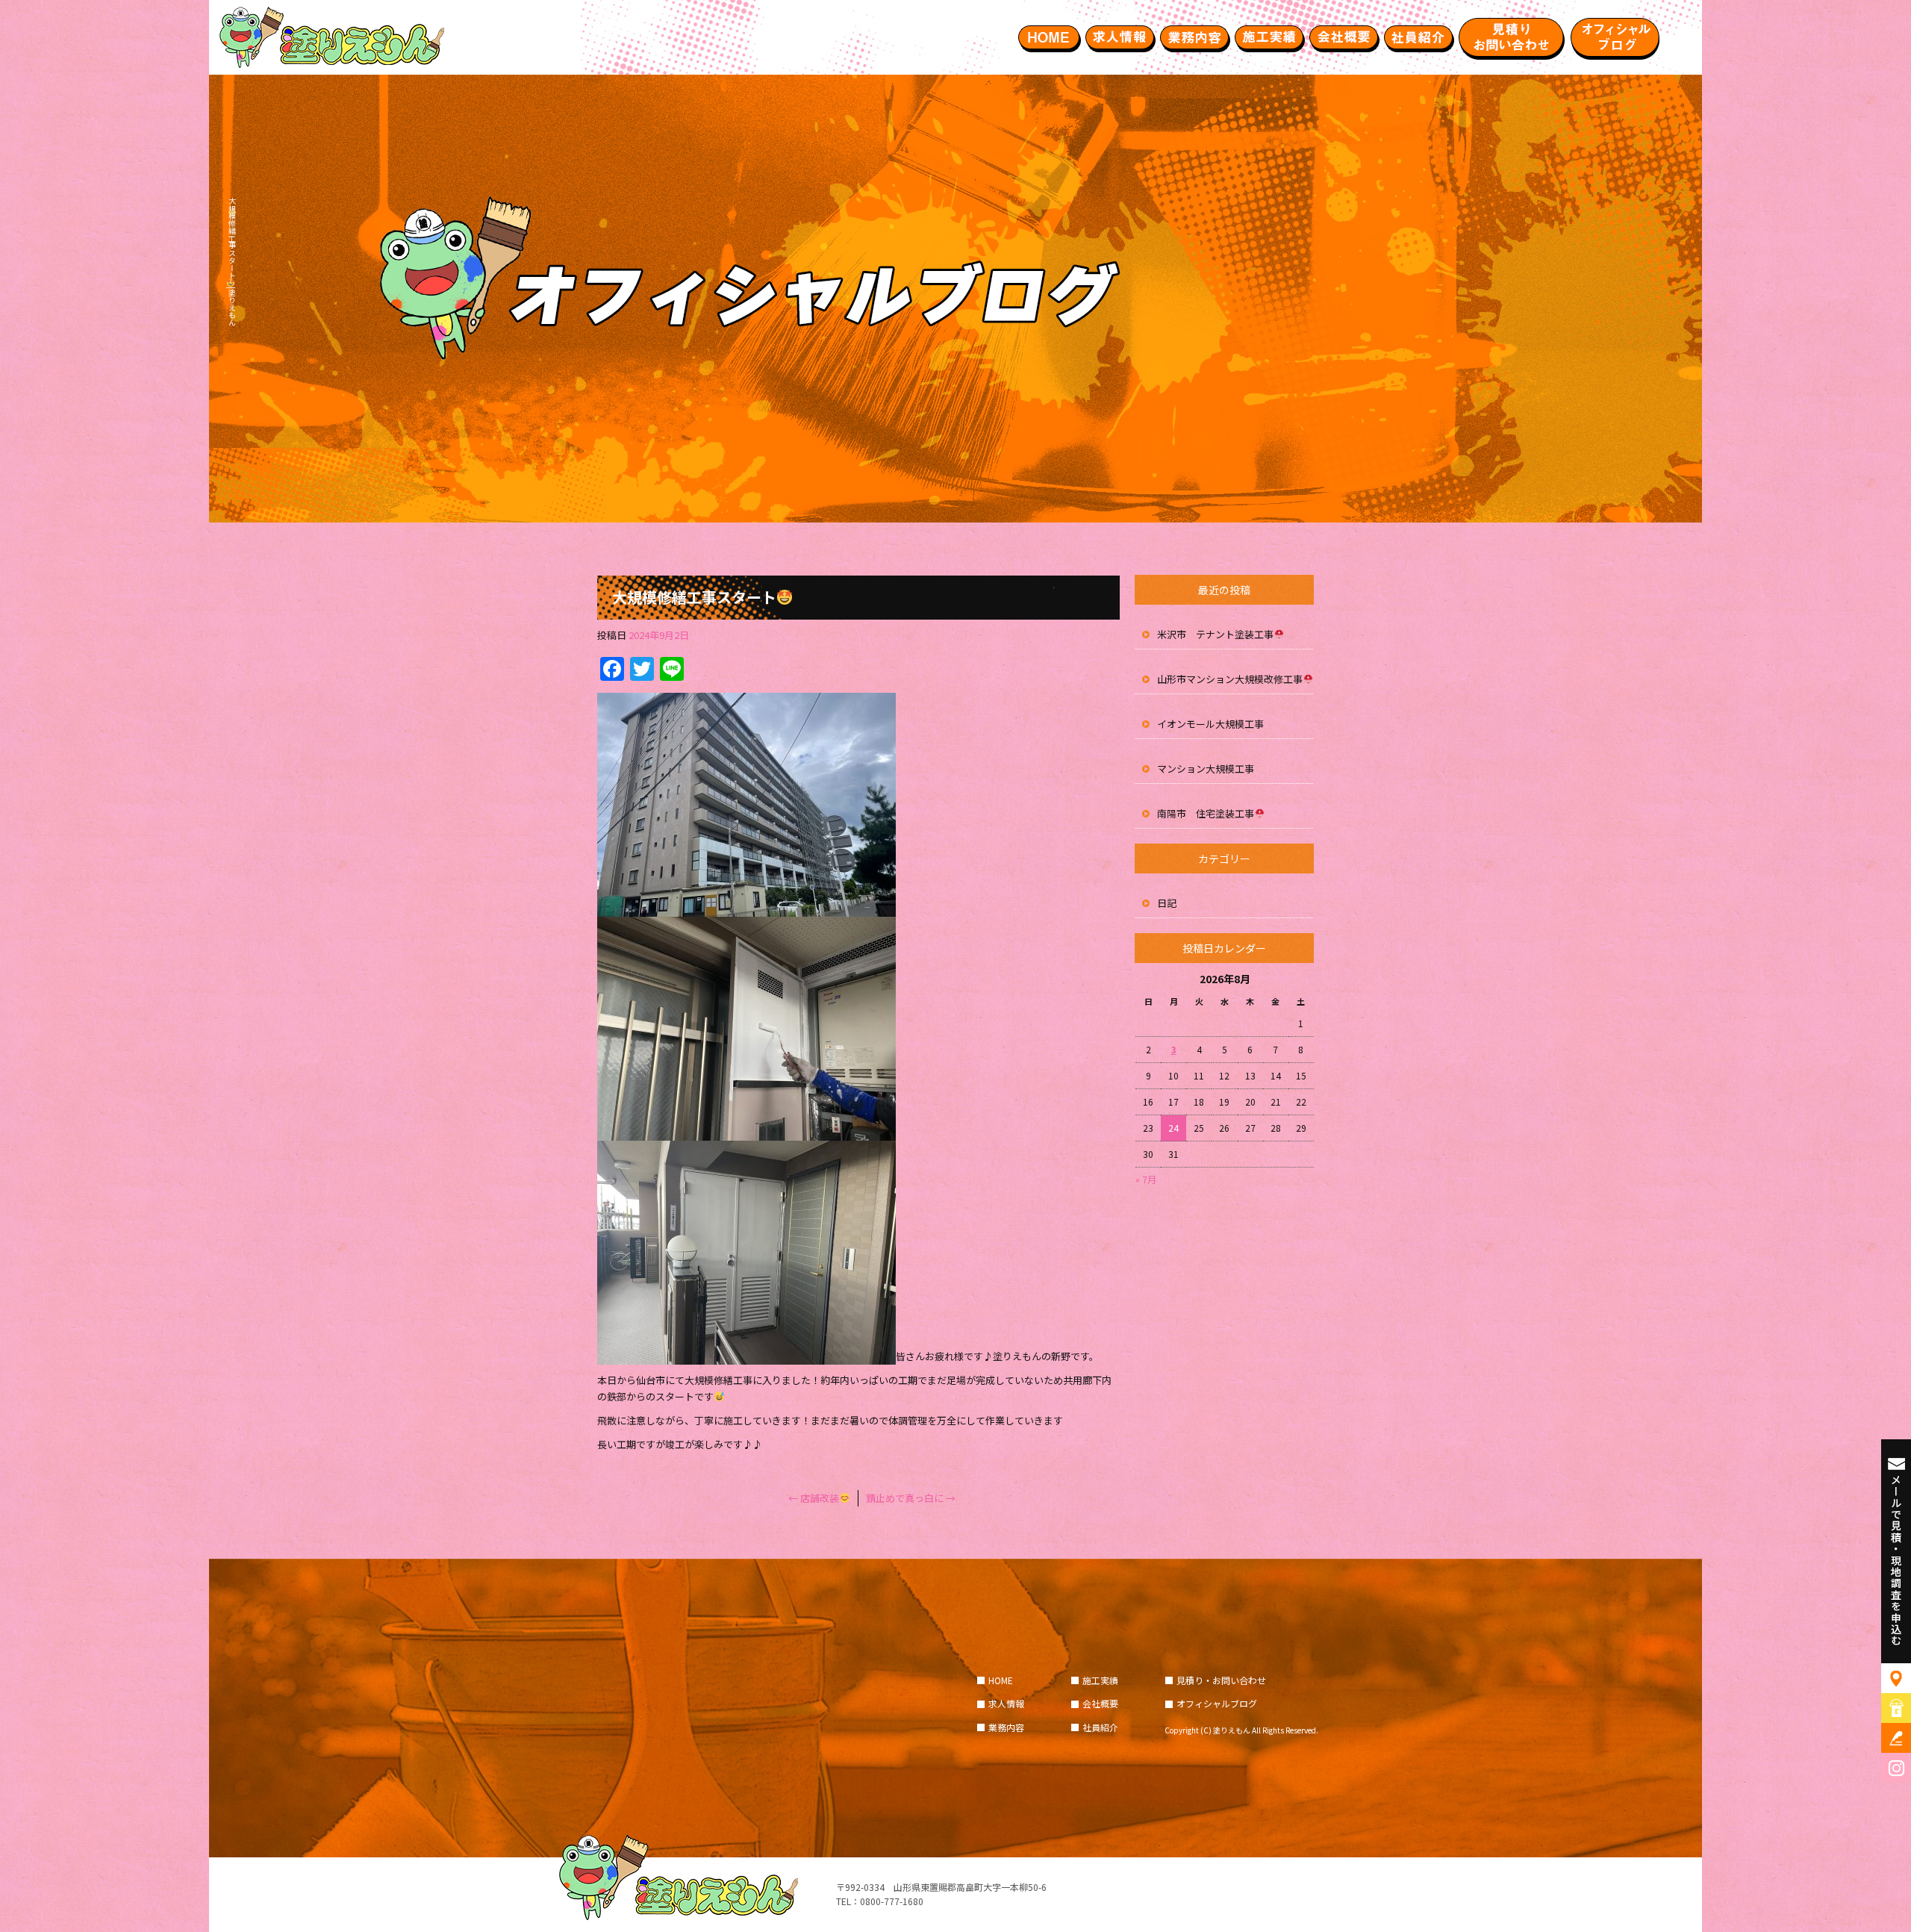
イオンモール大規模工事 (1210, 724)
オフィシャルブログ (1616, 37)
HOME (1049, 37)
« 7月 (1146, 1179)
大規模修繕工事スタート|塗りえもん (232, 262)
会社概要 (1344, 37)
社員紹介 (1418, 37)
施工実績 (1269, 37)
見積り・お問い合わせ (1512, 37)
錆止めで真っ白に (911, 1498)
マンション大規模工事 (1206, 769)
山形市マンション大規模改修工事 (1230, 679)
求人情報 (1120, 37)
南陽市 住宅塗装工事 (1206, 813)
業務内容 (1194, 37)
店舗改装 (814, 1498)
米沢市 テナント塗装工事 (1215, 634)
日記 (1167, 903)
